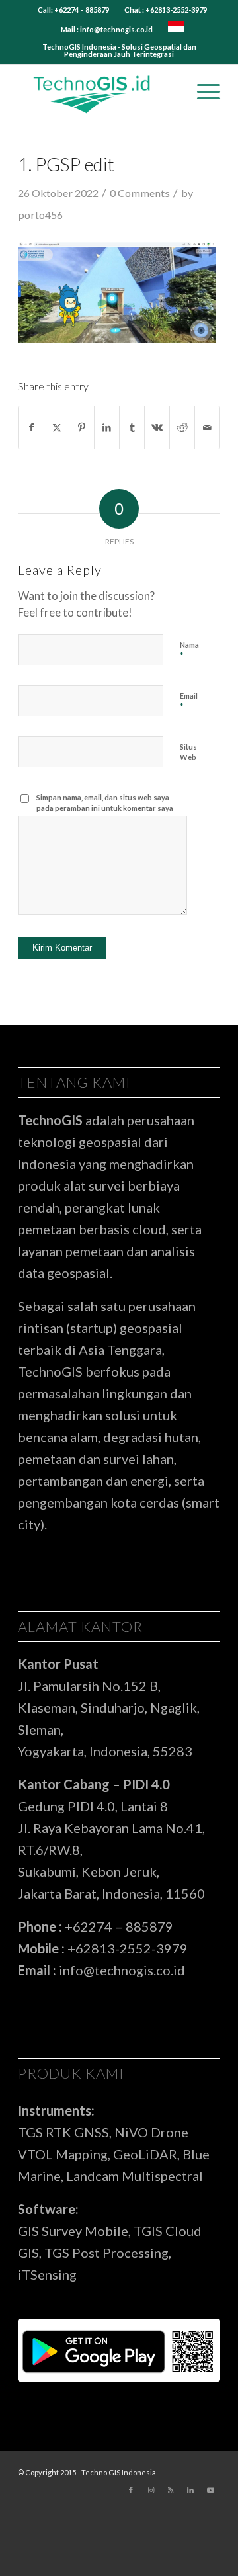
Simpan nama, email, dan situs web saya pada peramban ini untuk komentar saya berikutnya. (105, 808)
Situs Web (188, 752)
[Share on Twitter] (57, 427)
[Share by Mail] (207, 427)
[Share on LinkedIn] (107, 427)
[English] (176, 29)
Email (189, 702)
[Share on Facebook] (31, 427)
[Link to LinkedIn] (190, 2490)
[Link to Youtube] (210, 2490)
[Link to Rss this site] (171, 2490)
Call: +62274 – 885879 (73, 10)
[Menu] (202, 91)
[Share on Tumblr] (132, 427)
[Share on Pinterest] (82, 427)
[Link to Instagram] (151, 2490)
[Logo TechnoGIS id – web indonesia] (99, 91)
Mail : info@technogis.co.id (107, 29)
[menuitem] (74, 10)
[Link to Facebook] (131, 2490)
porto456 (40, 215)
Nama (189, 651)
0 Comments (140, 193)
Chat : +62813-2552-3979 (166, 10)
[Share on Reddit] (182, 427)
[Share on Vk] (157, 427)
